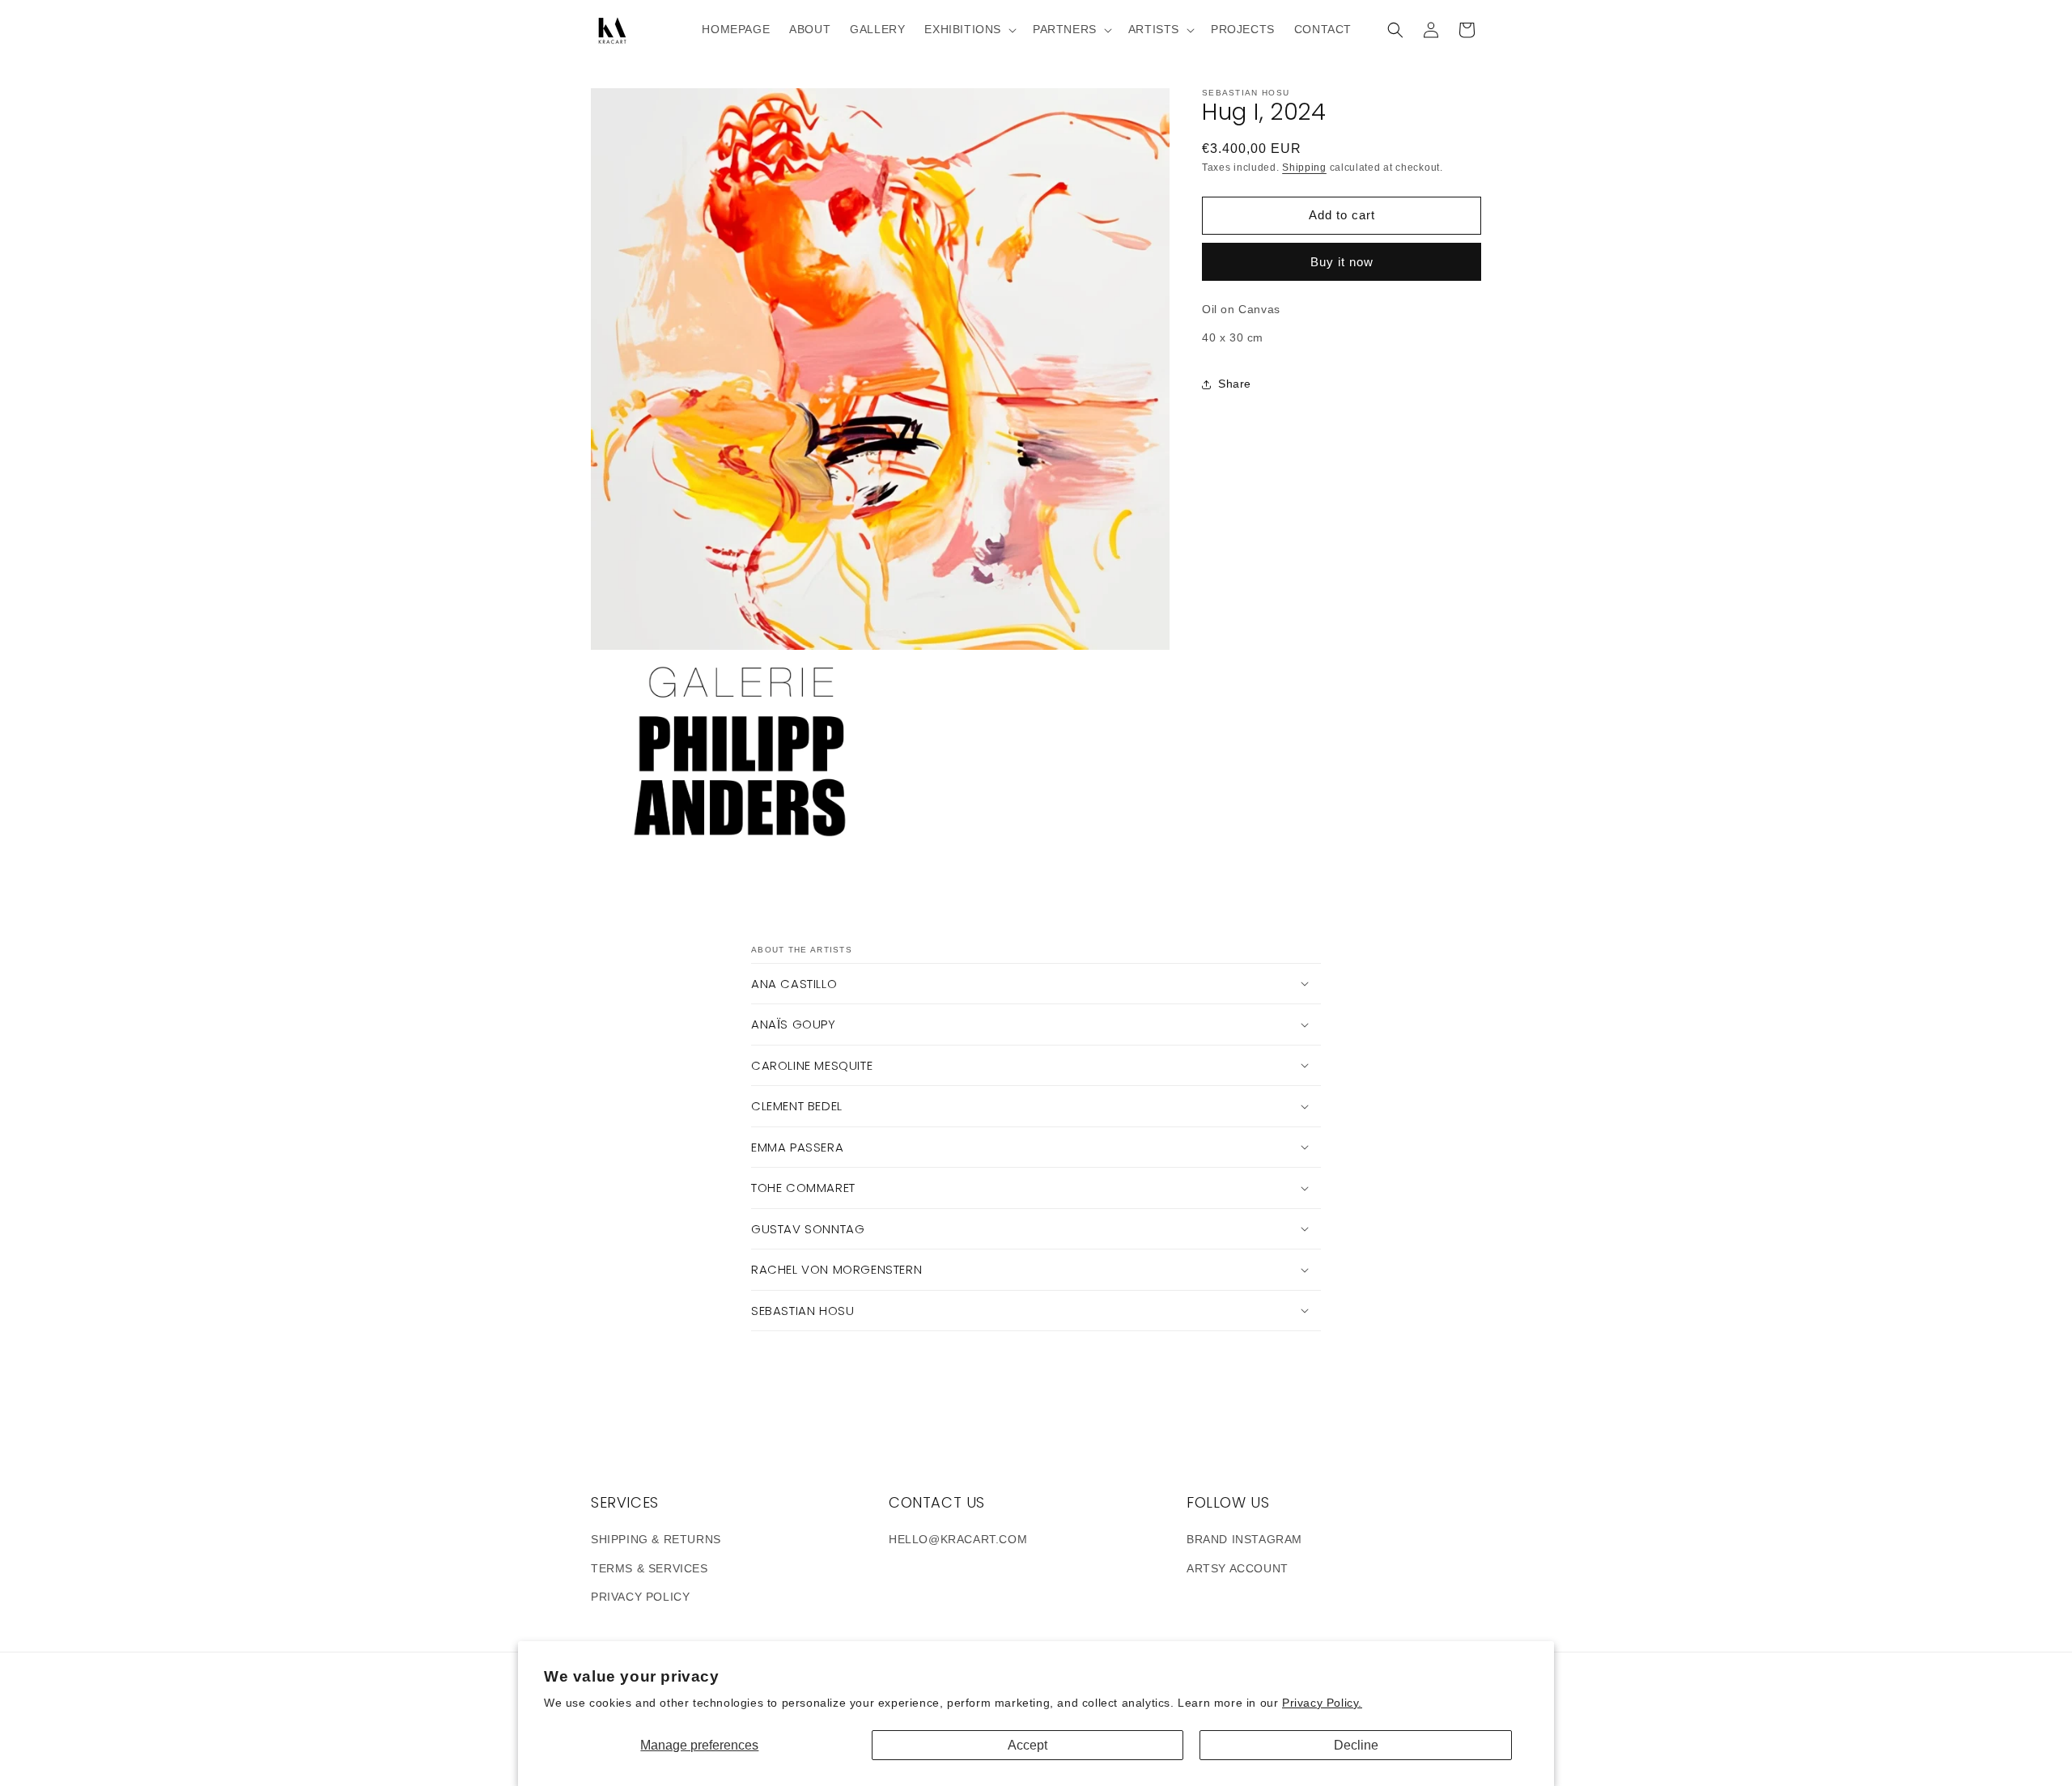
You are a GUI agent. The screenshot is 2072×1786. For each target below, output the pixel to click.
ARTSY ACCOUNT (1238, 1568)
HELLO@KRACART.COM (958, 1539)
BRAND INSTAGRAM (1244, 1539)
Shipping (1304, 168)
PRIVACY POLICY (640, 1597)
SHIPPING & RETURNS (656, 1539)
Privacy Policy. (1322, 1703)
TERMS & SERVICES (650, 1568)
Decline (1356, 1745)
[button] (969, 29)
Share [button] (1235, 384)
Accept (1028, 1745)
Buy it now (1342, 262)
